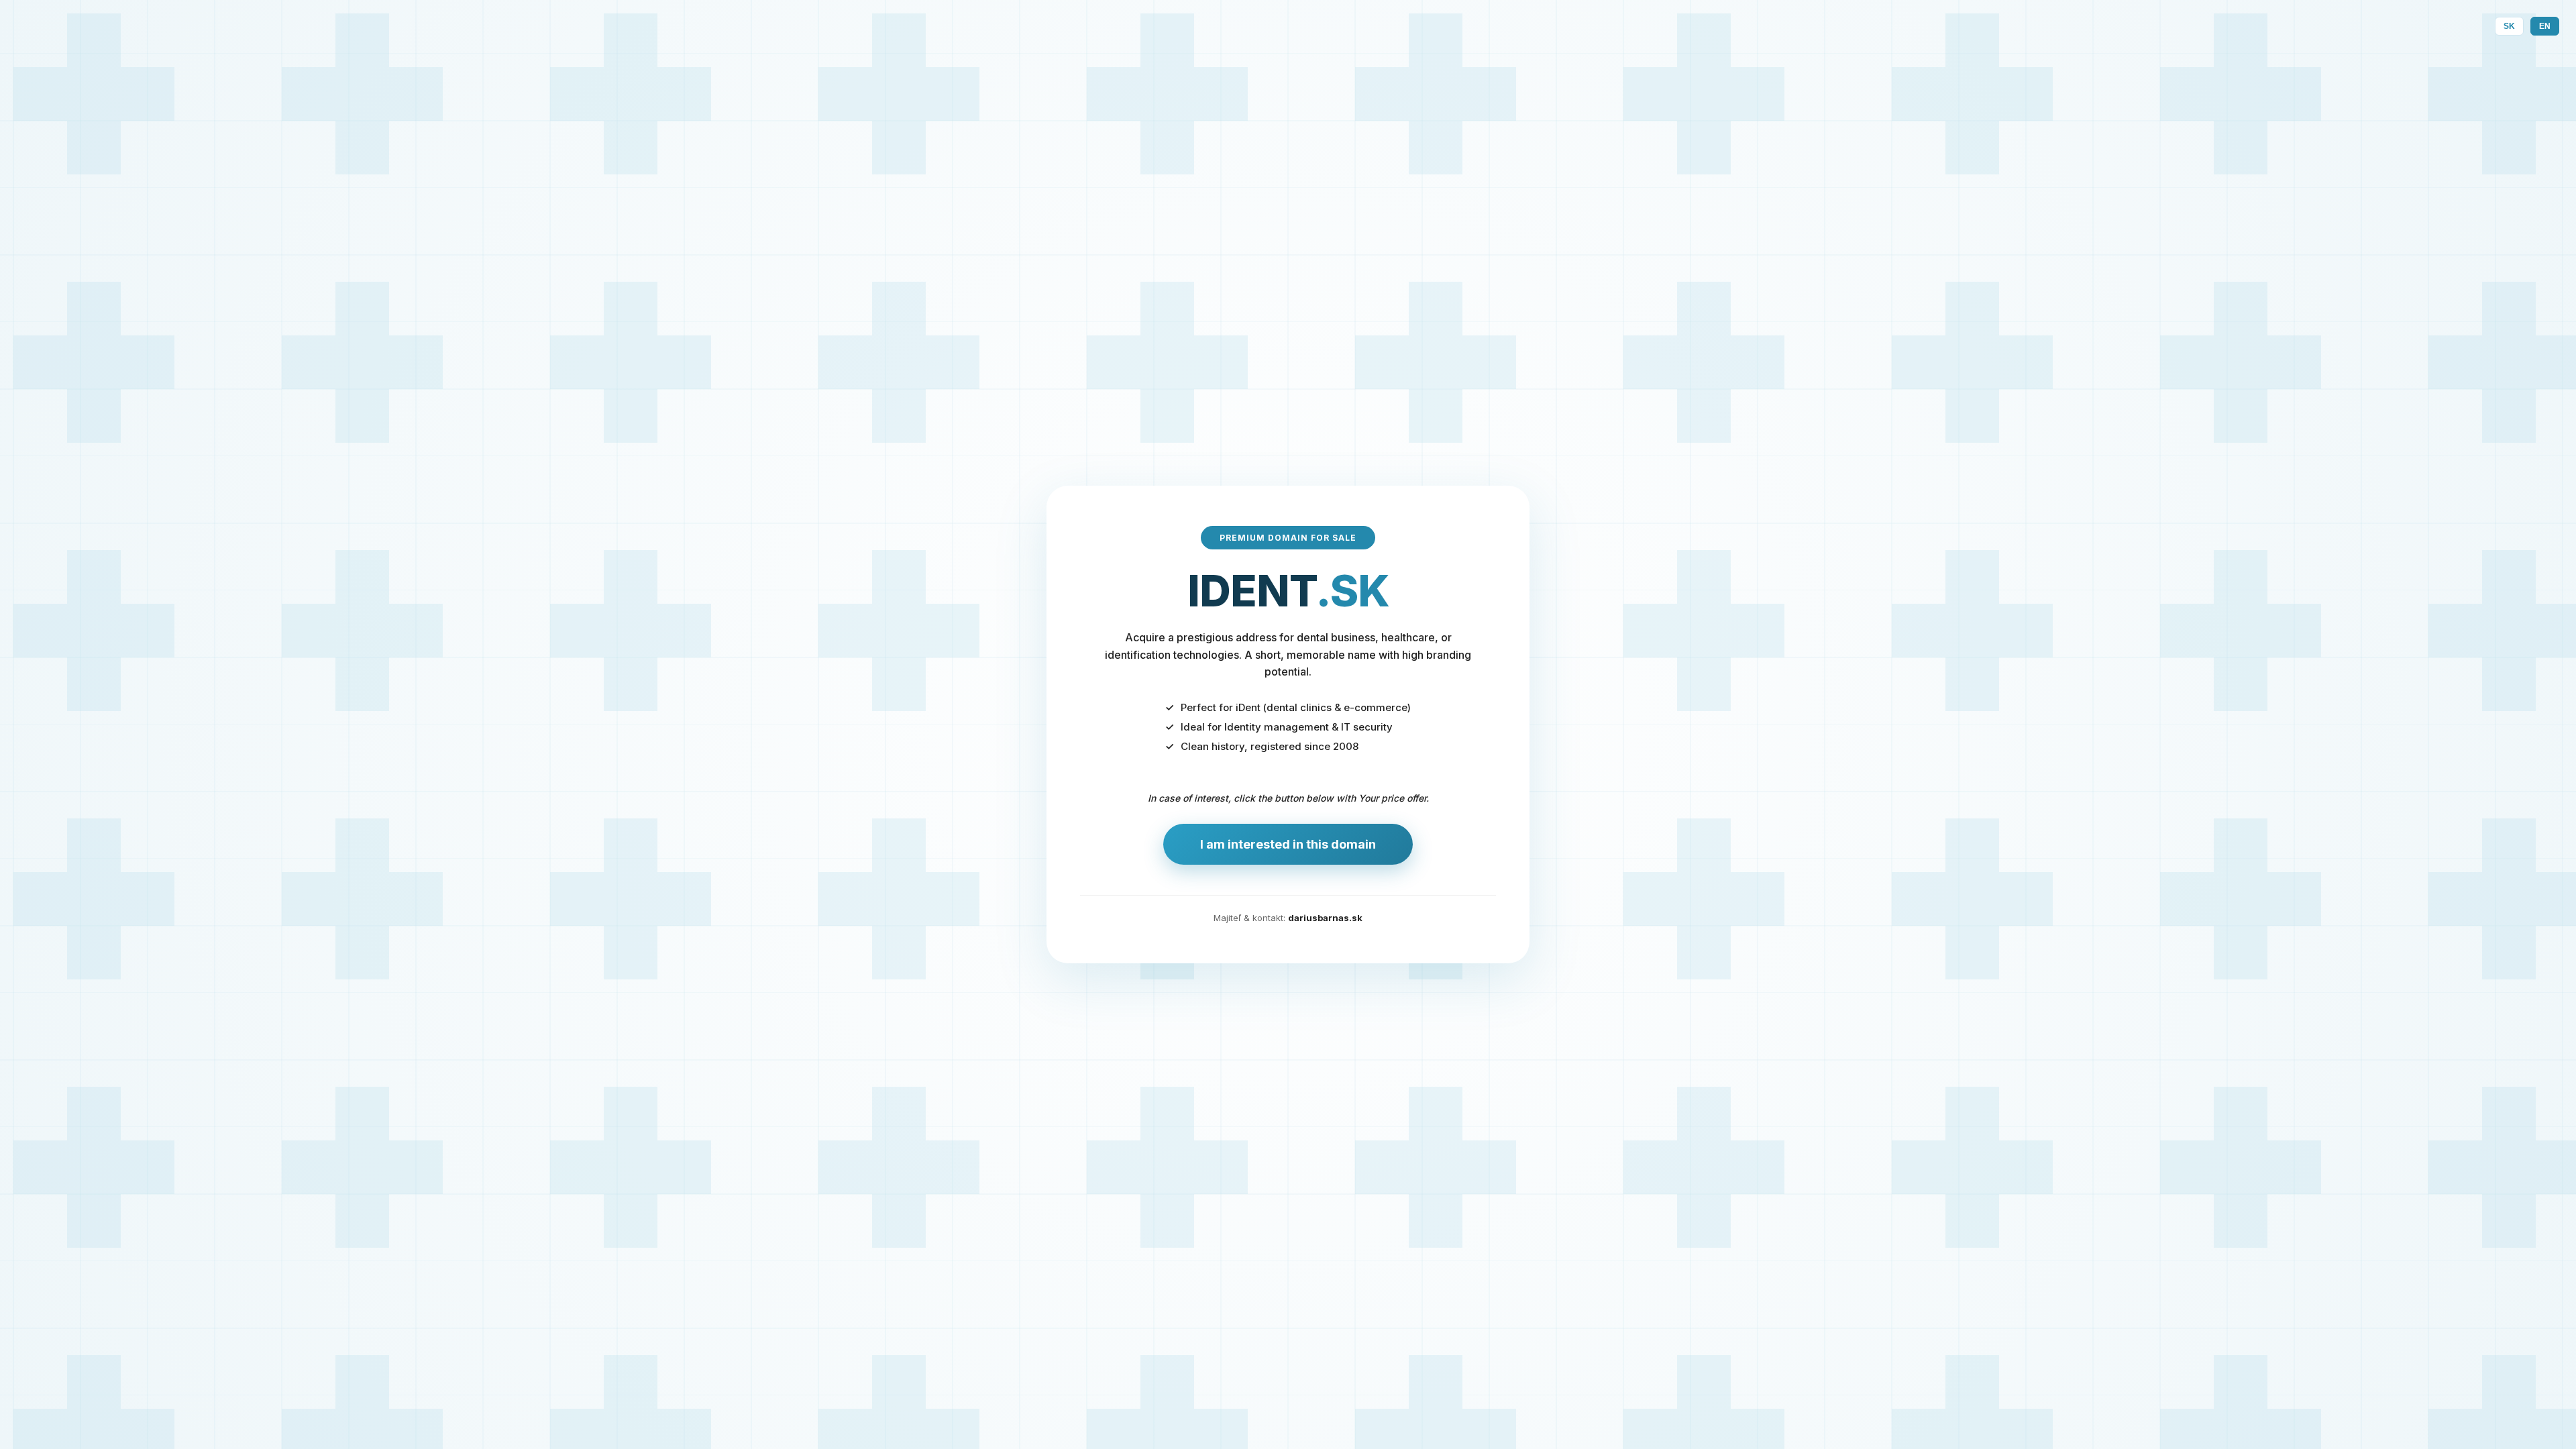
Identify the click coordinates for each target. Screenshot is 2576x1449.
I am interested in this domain (1288, 844)
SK (2509, 26)
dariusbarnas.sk (1325, 918)
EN (2545, 26)
